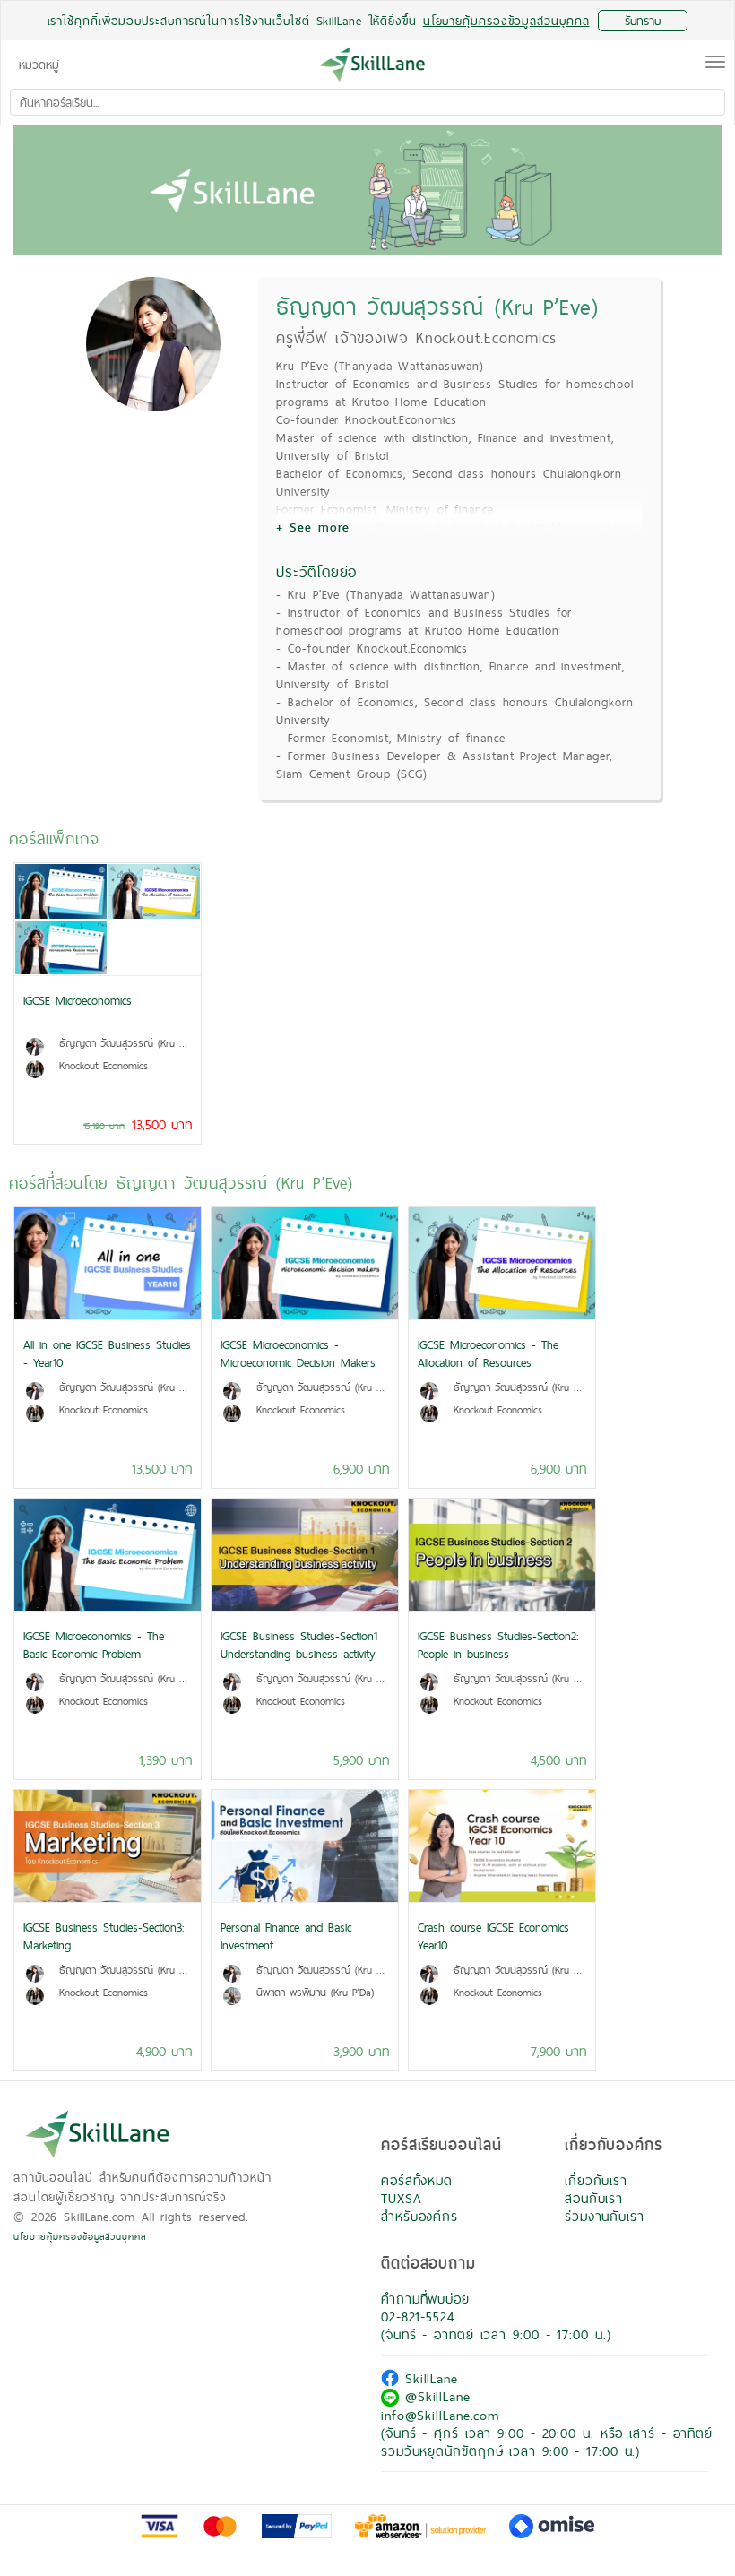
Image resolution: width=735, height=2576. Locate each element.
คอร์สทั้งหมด (417, 2180)
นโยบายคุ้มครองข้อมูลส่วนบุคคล (80, 2236)
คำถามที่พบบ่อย (425, 2299)
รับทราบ (643, 21)
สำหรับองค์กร (419, 2216)
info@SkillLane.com (440, 2415)
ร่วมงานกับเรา (605, 2216)
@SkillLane (435, 2396)
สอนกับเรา (594, 2198)
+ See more (313, 527)
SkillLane (428, 2378)
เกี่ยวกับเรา (596, 2180)
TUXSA (402, 2198)
